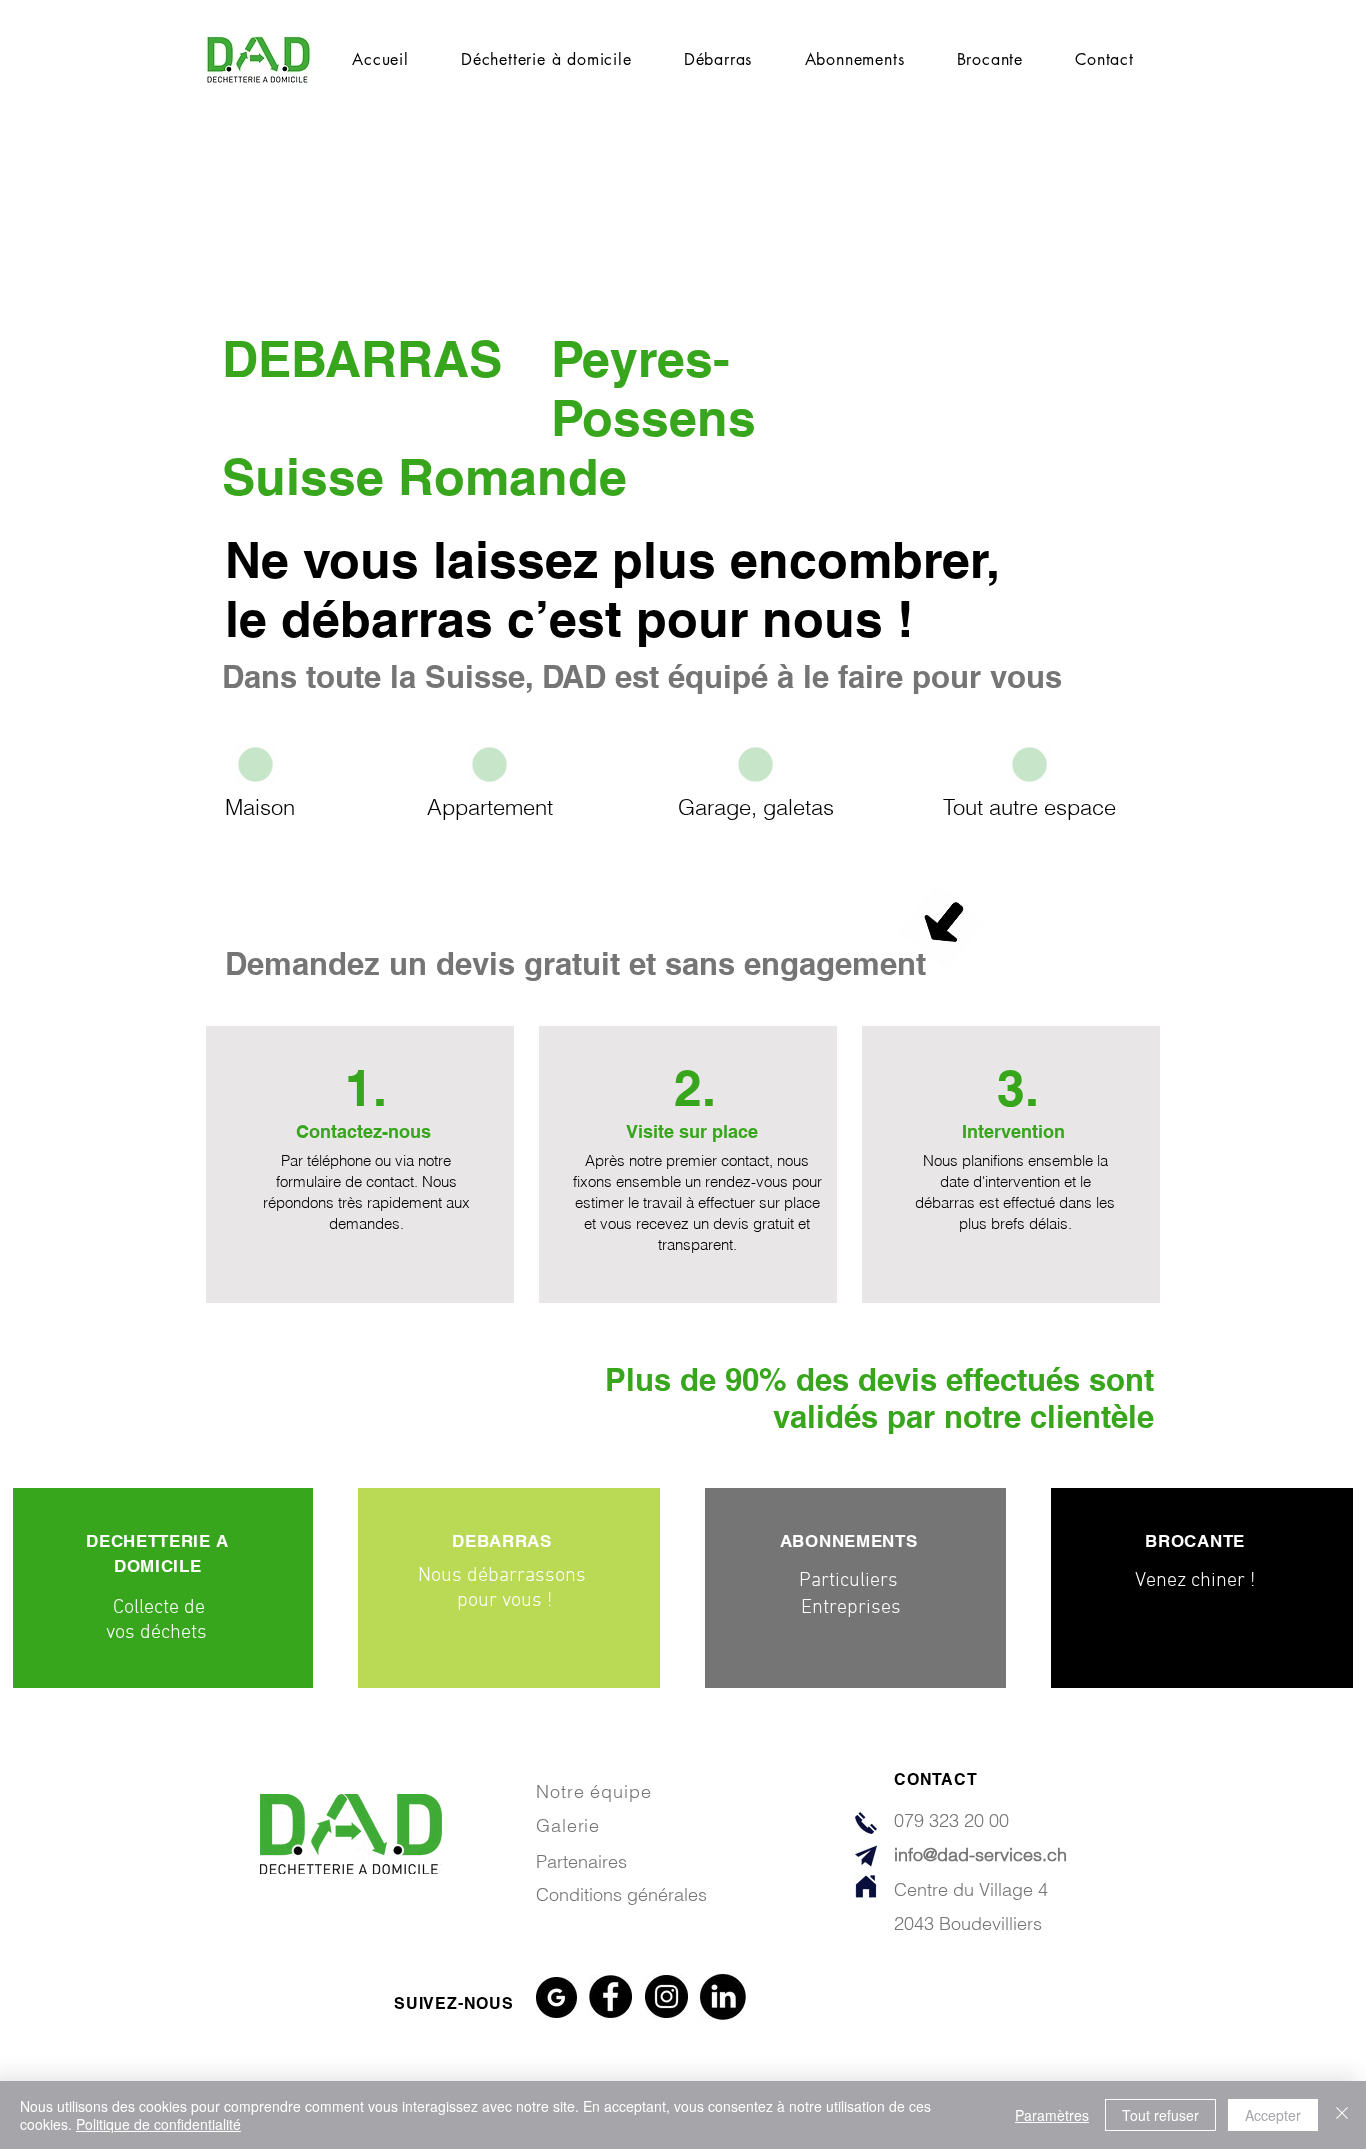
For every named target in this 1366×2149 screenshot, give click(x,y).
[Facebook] (610, 1996)
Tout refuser (1160, 2115)
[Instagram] (666, 1996)
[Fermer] (1342, 2115)
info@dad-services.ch (980, 1854)
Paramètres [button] (1052, 2115)
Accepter (1273, 2115)
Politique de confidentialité (158, 2124)
